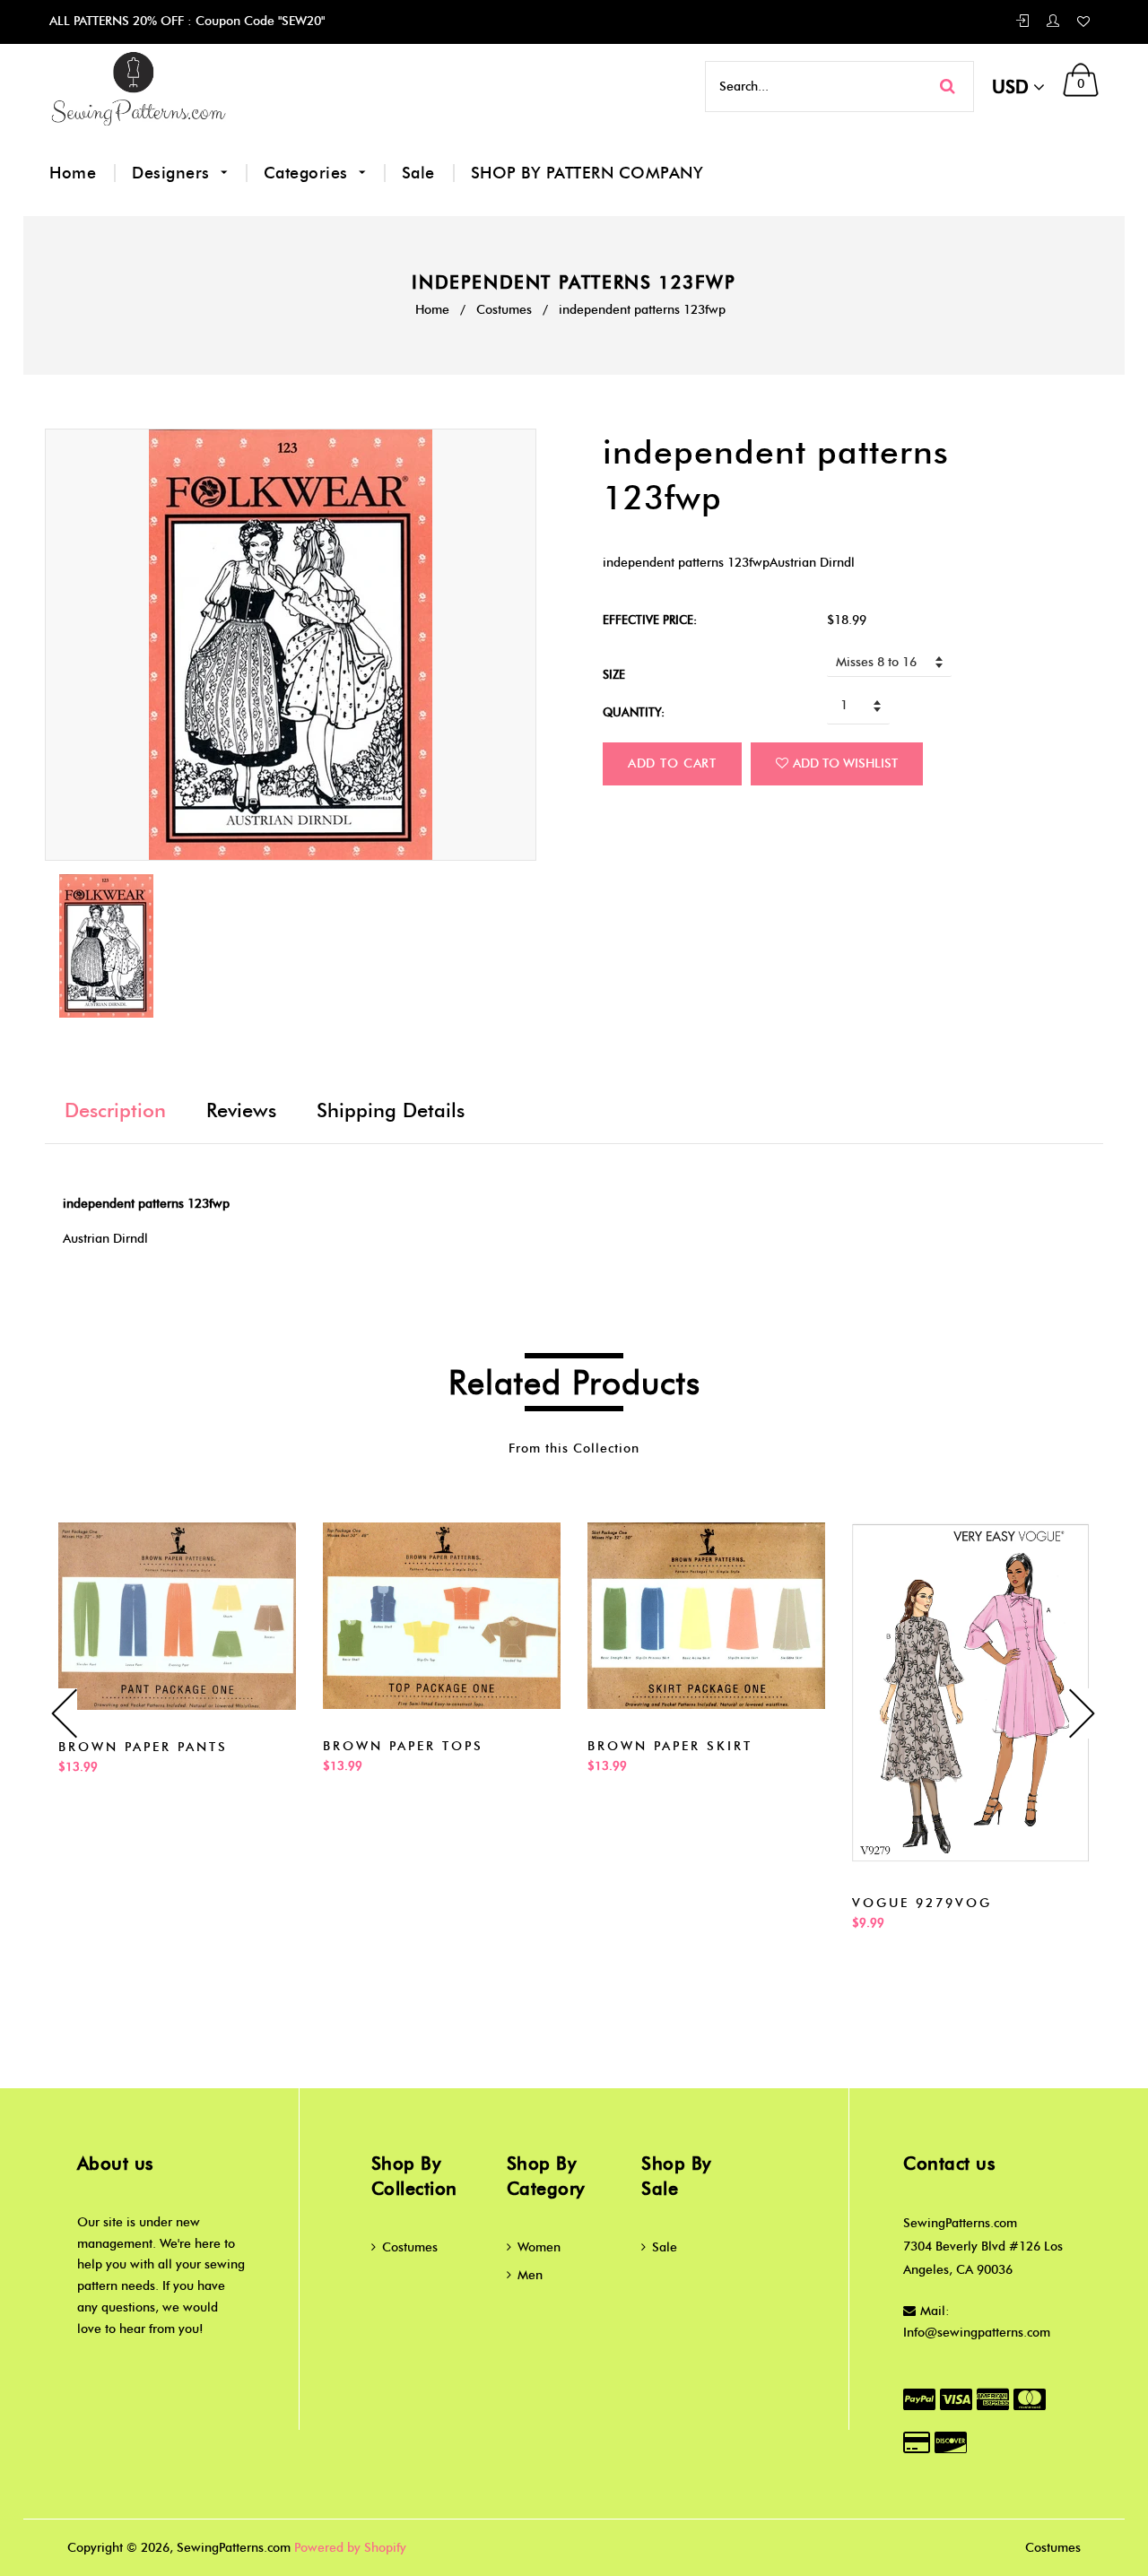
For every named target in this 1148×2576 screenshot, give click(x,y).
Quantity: (634, 712)
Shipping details (391, 1110)
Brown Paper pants (143, 1747)
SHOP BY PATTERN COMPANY (587, 173)
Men (530, 2275)
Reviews (241, 1110)
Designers (173, 173)
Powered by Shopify (350, 2548)
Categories (309, 173)
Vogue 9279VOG (922, 1903)
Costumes (504, 310)
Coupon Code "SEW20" (258, 21)
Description (115, 1110)
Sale (418, 173)
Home (73, 173)
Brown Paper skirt (670, 1746)
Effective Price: (650, 620)
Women (539, 2247)
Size (614, 674)
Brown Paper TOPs (403, 1746)
